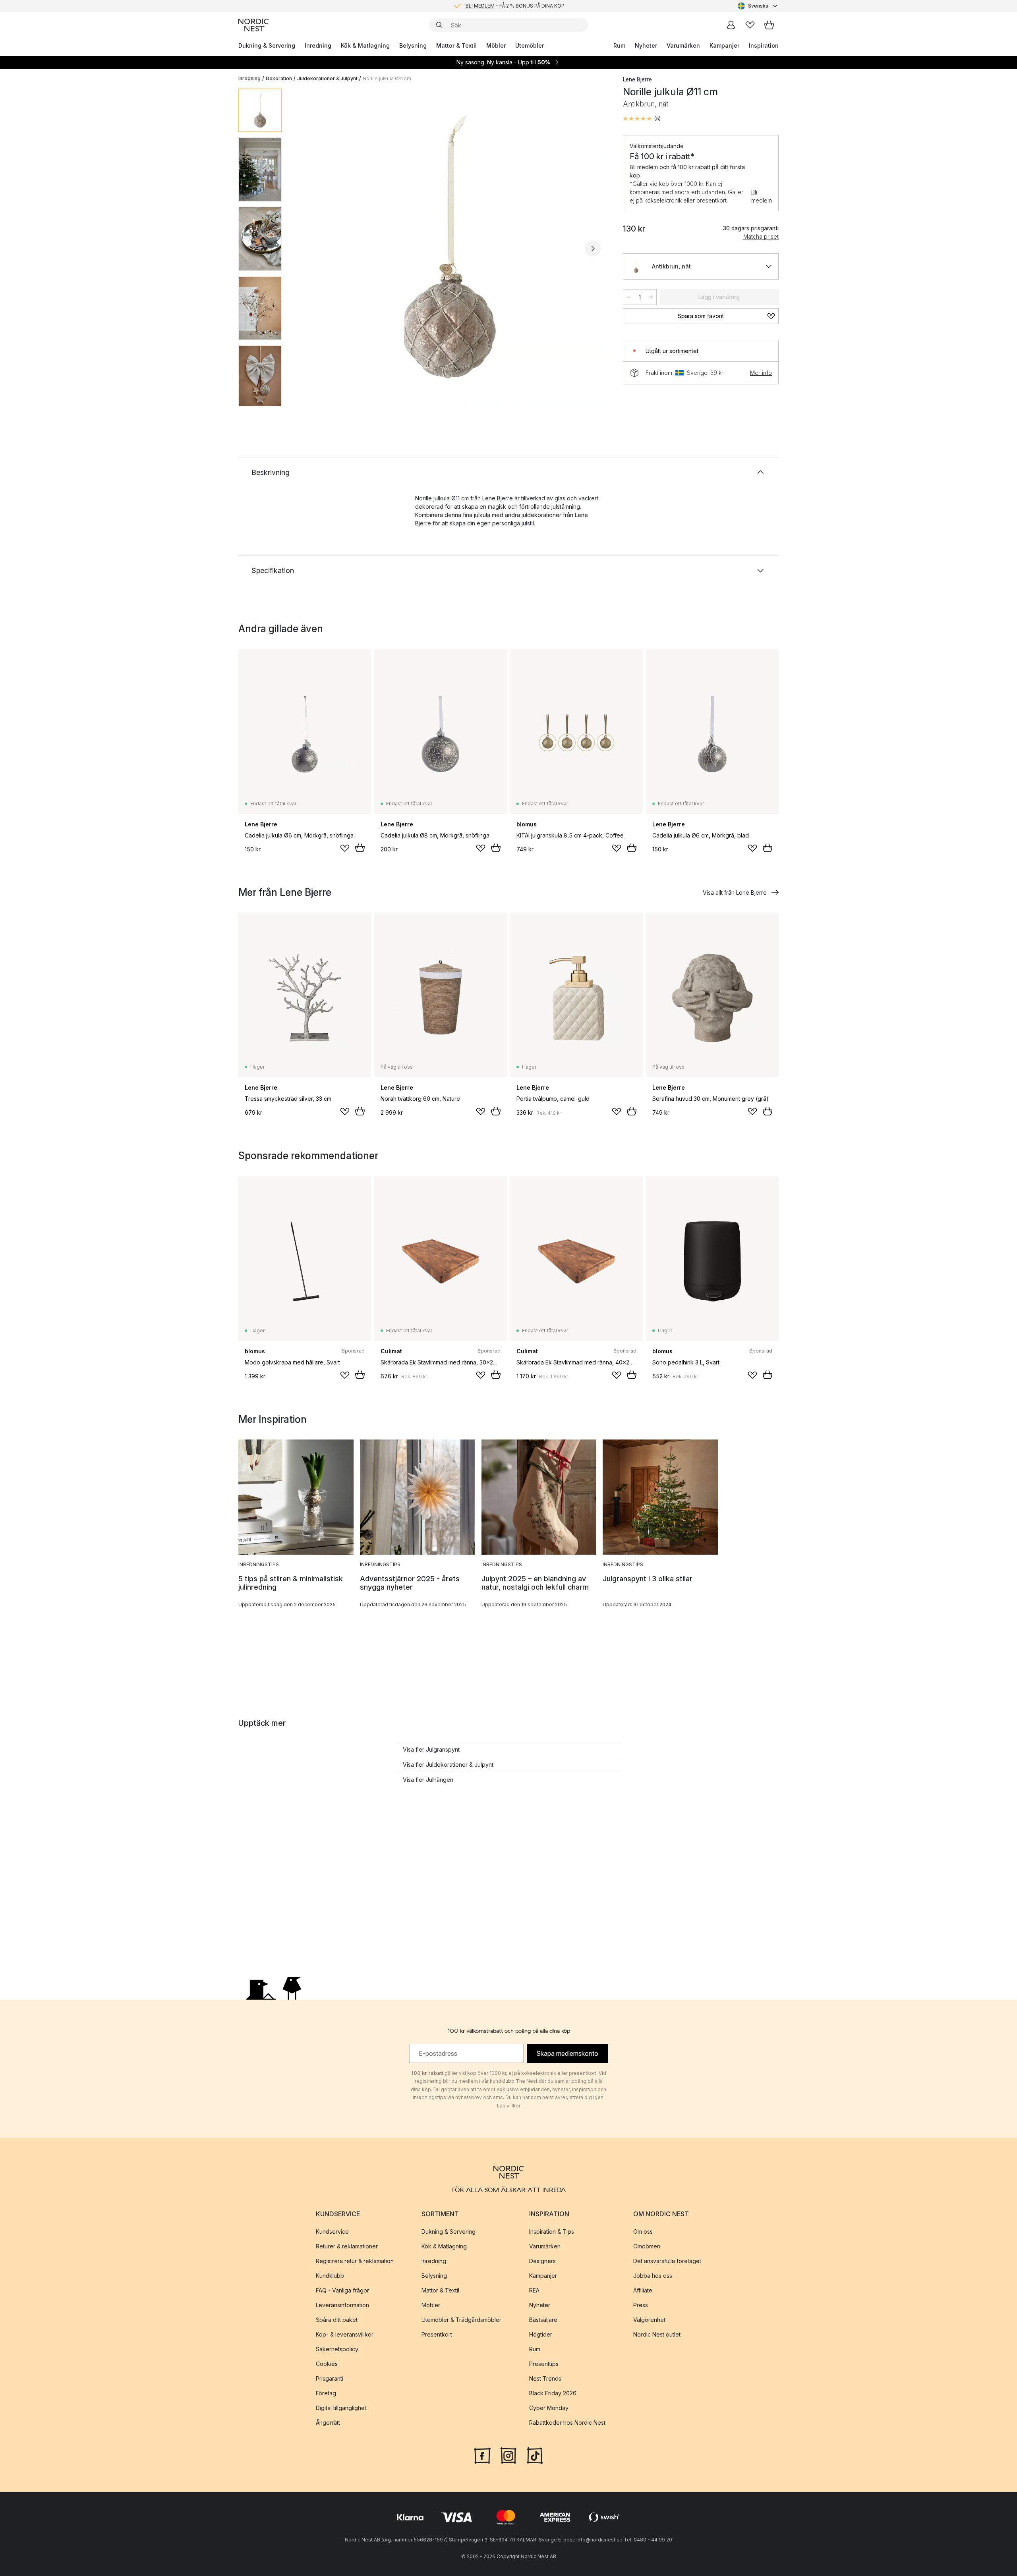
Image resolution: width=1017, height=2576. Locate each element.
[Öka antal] (651, 297)
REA (534, 2290)
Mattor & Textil (456, 45)
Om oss (643, 2232)
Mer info (761, 373)
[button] (642, 119)
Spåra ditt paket (337, 2320)
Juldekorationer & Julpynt (327, 78)
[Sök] (439, 25)
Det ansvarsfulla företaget (667, 2261)
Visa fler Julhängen (428, 1780)
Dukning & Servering (267, 45)
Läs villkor (509, 2106)
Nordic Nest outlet (657, 2334)
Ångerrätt (328, 2423)
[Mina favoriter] (750, 25)
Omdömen (647, 2246)
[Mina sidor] (731, 25)
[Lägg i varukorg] (360, 848)
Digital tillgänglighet (341, 2408)
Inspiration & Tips (552, 2232)
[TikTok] (535, 2455)
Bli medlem (762, 196)
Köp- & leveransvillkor (345, 2334)
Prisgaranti (330, 2378)
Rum (619, 45)
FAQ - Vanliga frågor (342, 2290)
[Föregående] (309, 249)
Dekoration (279, 78)
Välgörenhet (649, 2320)
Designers (542, 2261)
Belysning (413, 45)
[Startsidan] (253, 25)
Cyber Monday (549, 2408)
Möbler (496, 45)
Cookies (327, 2364)
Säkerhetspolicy (337, 2349)
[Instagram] (508, 2455)
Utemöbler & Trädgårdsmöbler (461, 2320)
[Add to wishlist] (345, 848)
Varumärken (683, 45)
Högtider (541, 2334)
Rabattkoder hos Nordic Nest (567, 2423)
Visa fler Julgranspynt (431, 1749)
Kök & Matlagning (365, 45)
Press (641, 2305)
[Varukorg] (769, 25)
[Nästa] (593, 249)
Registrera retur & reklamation (355, 2261)
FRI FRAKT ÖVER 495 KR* (515, 6)
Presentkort (437, 2334)
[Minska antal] (628, 297)
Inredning (318, 45)
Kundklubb (330, 2276)
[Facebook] (482, 2455)
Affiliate (643, 2290)
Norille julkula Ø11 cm (387, 78)
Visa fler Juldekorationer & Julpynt (448, 1765)
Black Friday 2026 (553, 2393)
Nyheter (646, 45)
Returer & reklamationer (347, 2246)
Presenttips (544, 2364)
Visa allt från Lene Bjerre (735, 892)
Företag (326, 2393)
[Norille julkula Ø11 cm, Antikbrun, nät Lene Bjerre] (451, 247)
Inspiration (764, 45)
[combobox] (758, 6)
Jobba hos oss (653, 2276)
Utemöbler (530, 45)
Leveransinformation (342, 2305)
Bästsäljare (543, 2320)
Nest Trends (545, 2378)
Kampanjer (724, 45)
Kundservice (332, 2232)
